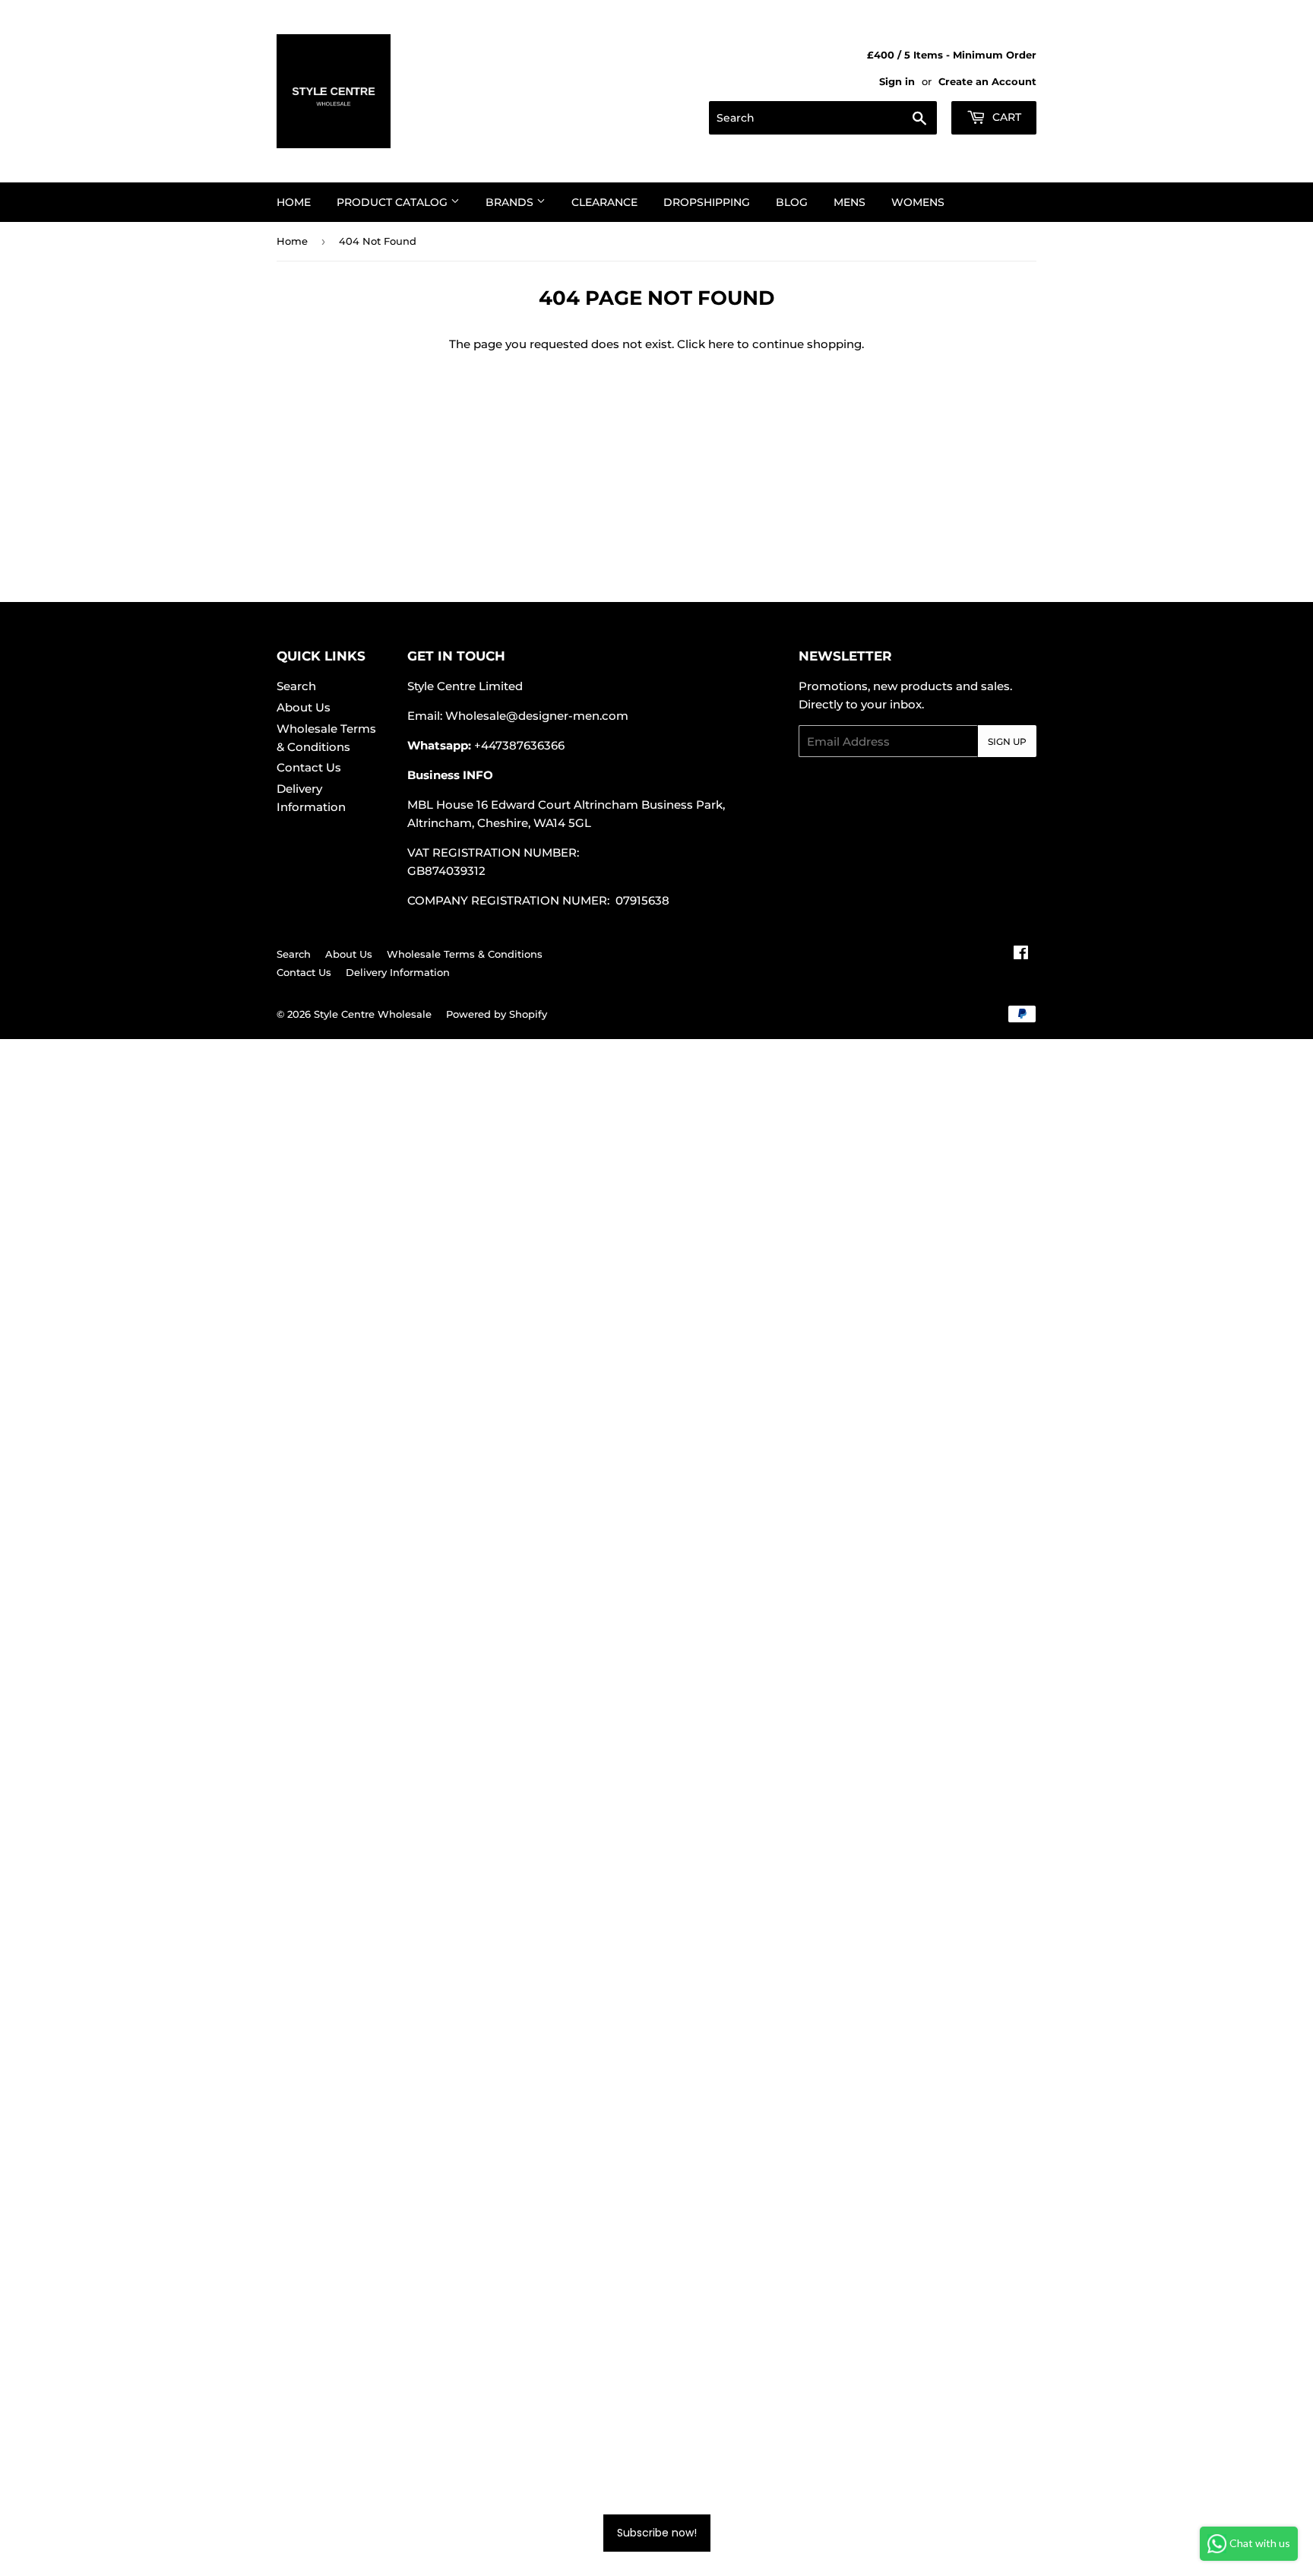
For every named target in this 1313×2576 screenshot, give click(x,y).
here (721, 344)
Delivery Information (398, 972)
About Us (304, 707)
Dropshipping (707, 202)
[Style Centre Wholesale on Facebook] (1021, 954)
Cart (1005, 117)
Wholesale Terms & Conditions (465, 954)
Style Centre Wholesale (373, 1014)
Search (296, 686)
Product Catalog (394, 202)
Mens (849, 202)
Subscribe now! (657, 2533)
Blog (792, 202)
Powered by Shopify (497, 1014)
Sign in (897, 82)
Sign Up (1007, 741)
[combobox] (823, 118)
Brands (511, 202)
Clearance (604, 202)
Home (294, 202)
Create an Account (987, 82)
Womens (918, 202)
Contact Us (309, 767)
